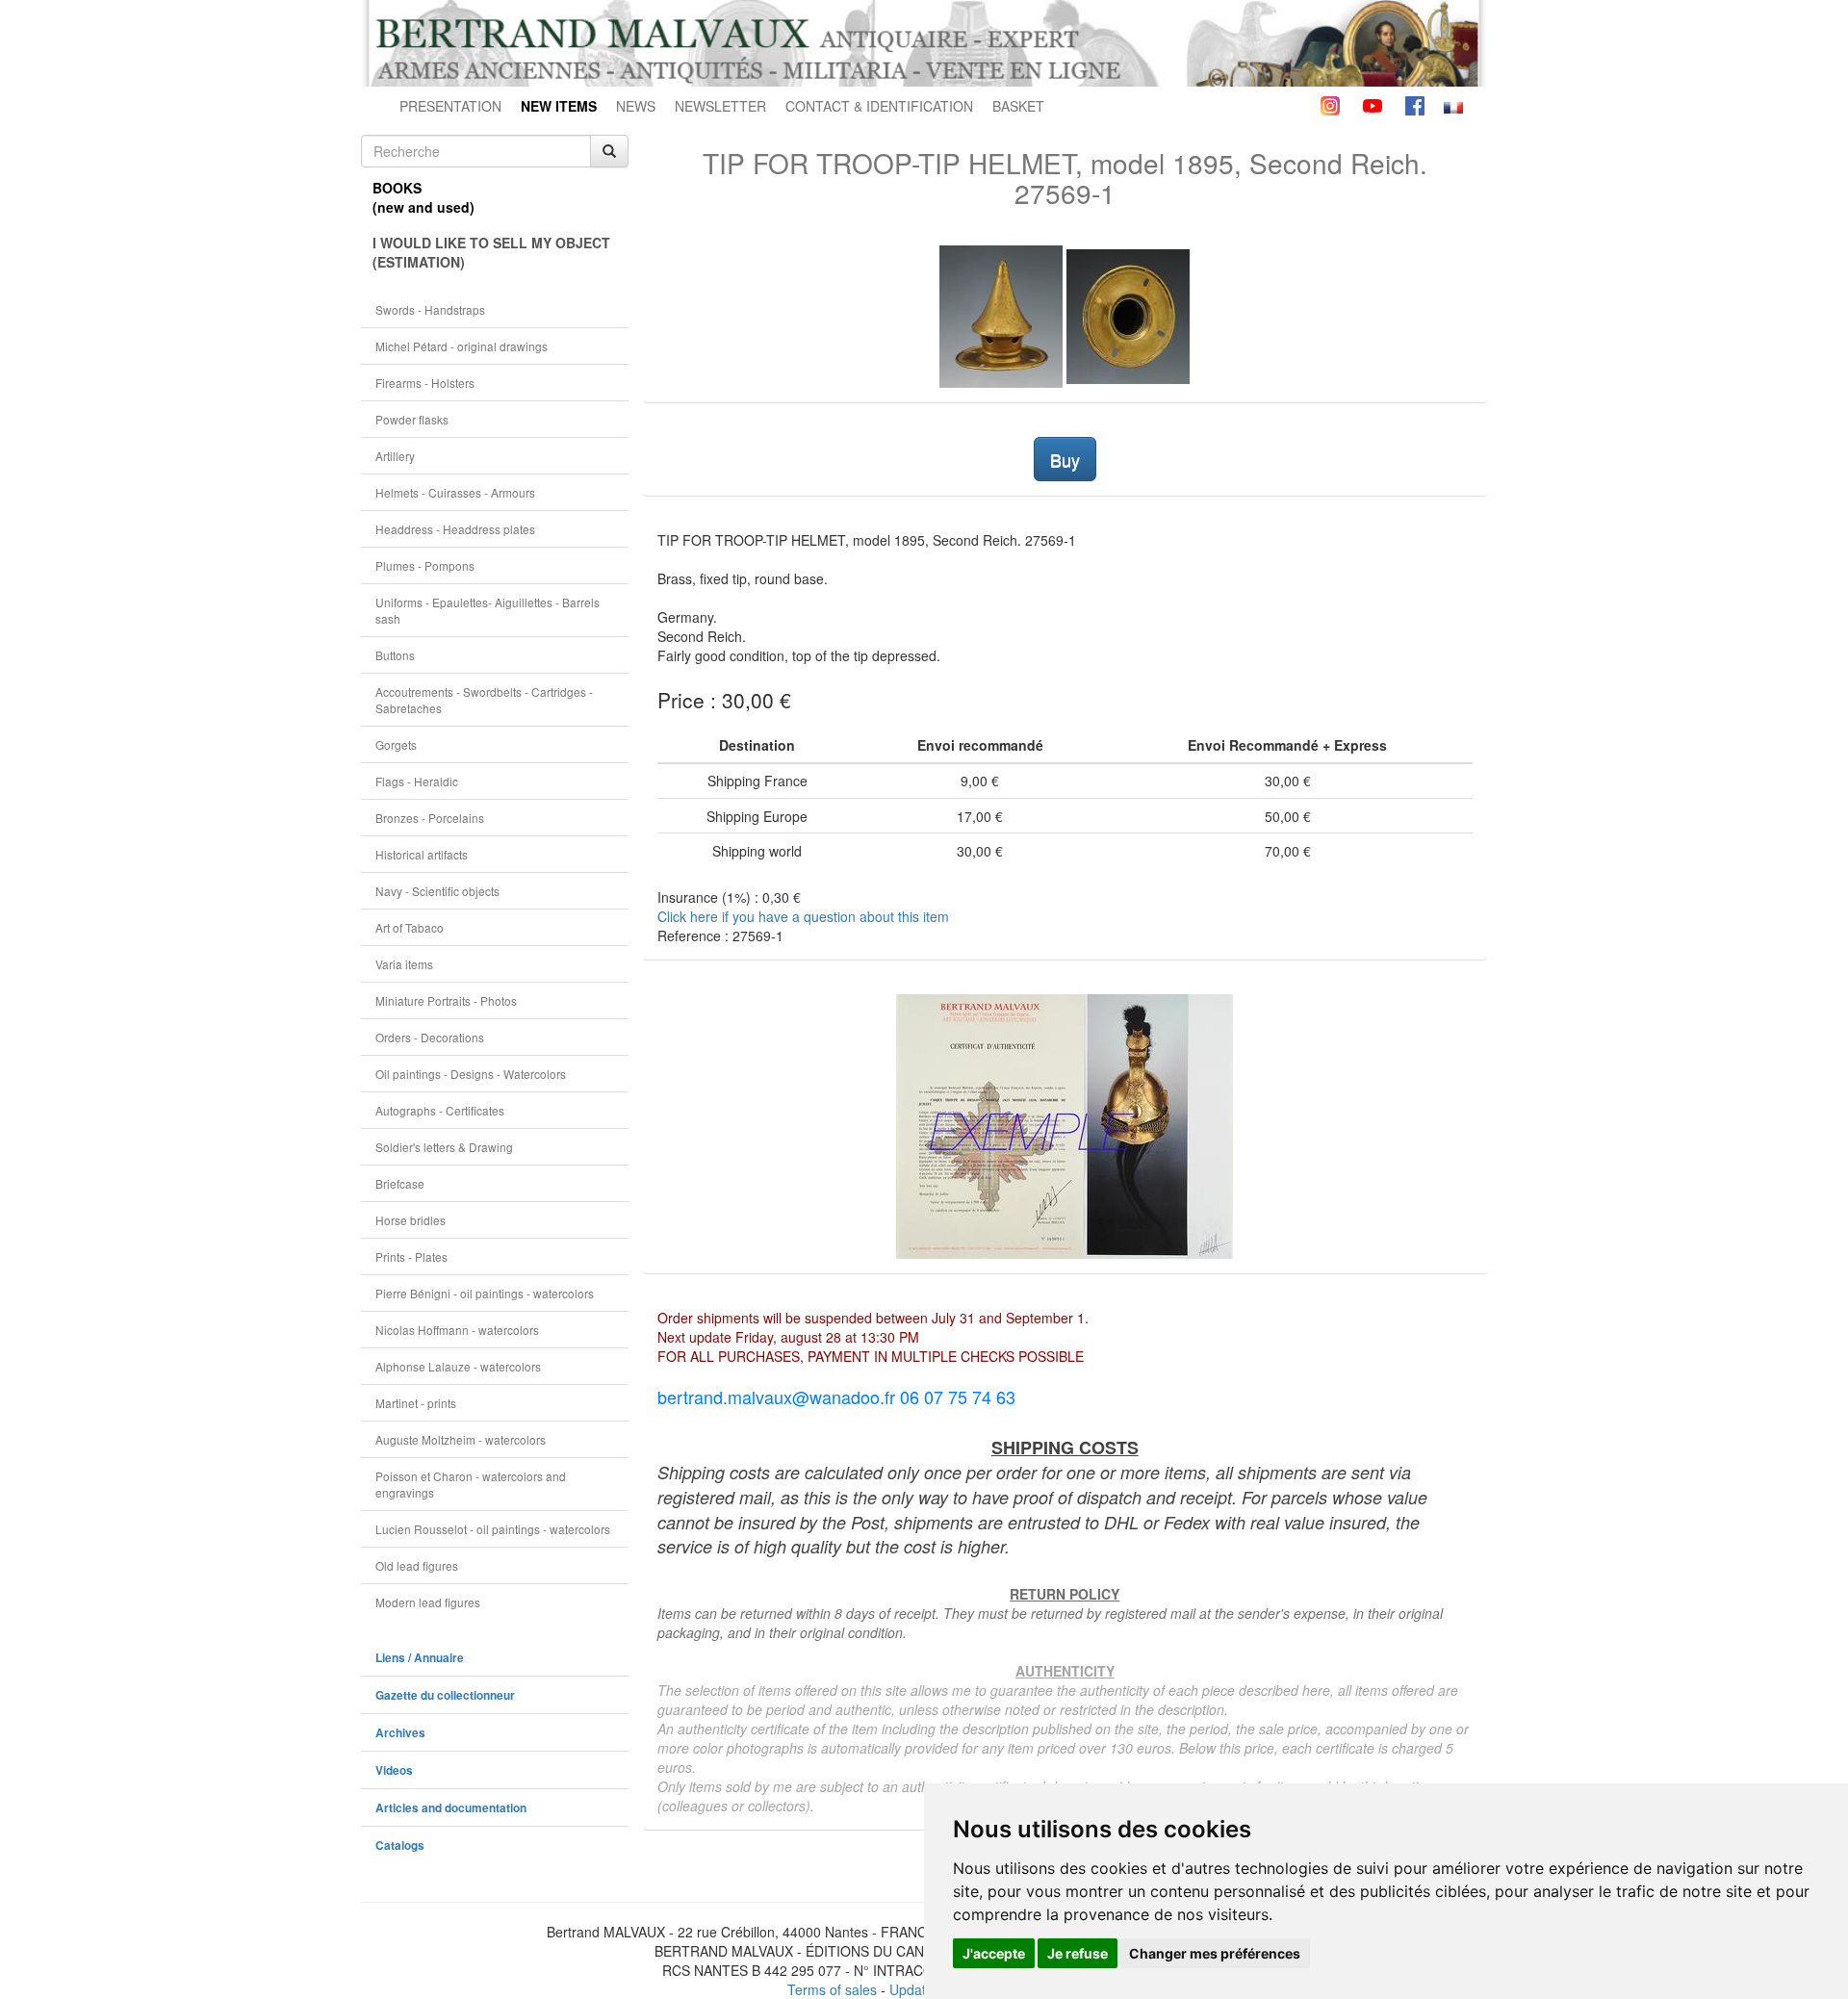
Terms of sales (832, 1989)
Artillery (395, 456)
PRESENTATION (450, 106)
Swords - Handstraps (430, 309)
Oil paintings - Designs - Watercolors (471, 1074)
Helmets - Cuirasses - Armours (455, 492)
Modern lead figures (428, 1602)
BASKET (1018, 106)
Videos (394, 1770)
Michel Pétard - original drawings (462, 346)
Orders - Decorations (430, 1037)
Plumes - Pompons (425, 565)
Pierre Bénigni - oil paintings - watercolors (485, 1293)
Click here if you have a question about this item (803, 916)
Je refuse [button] (1078, 1953)
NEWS (636, 106)
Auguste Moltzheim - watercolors (461, 1439)
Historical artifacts (422, 854)
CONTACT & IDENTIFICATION (879, 106)
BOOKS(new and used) (423, 197)
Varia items (404, 964)
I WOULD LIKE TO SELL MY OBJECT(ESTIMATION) (491, 252)
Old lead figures (417, 1565)
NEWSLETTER (720, 106)
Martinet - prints (416, 1403)
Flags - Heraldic (417, 781)
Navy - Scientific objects (437, 891)
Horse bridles (411, 1220)
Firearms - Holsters (425, 383)
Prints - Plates (411, 1256)
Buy (1065, 459)
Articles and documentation (451, 1808)
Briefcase (400, 1183)
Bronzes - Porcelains (430, 818)
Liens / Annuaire (420, 1658)
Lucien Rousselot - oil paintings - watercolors (493, 1529)
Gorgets (396, 744)
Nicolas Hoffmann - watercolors (457, 1330)
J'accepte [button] (994, 1953)
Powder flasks (412, 419)
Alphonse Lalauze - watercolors (458, 1366)
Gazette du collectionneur (445, 1695)
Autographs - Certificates (440, 1110)
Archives (400, 1733)
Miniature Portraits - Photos (446, 1000)
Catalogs (400, 1845)
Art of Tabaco (410, 927)
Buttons (395, 655)
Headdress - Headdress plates (455, 529)
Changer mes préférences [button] (1215, 1953)
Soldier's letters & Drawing (444, 1147)
